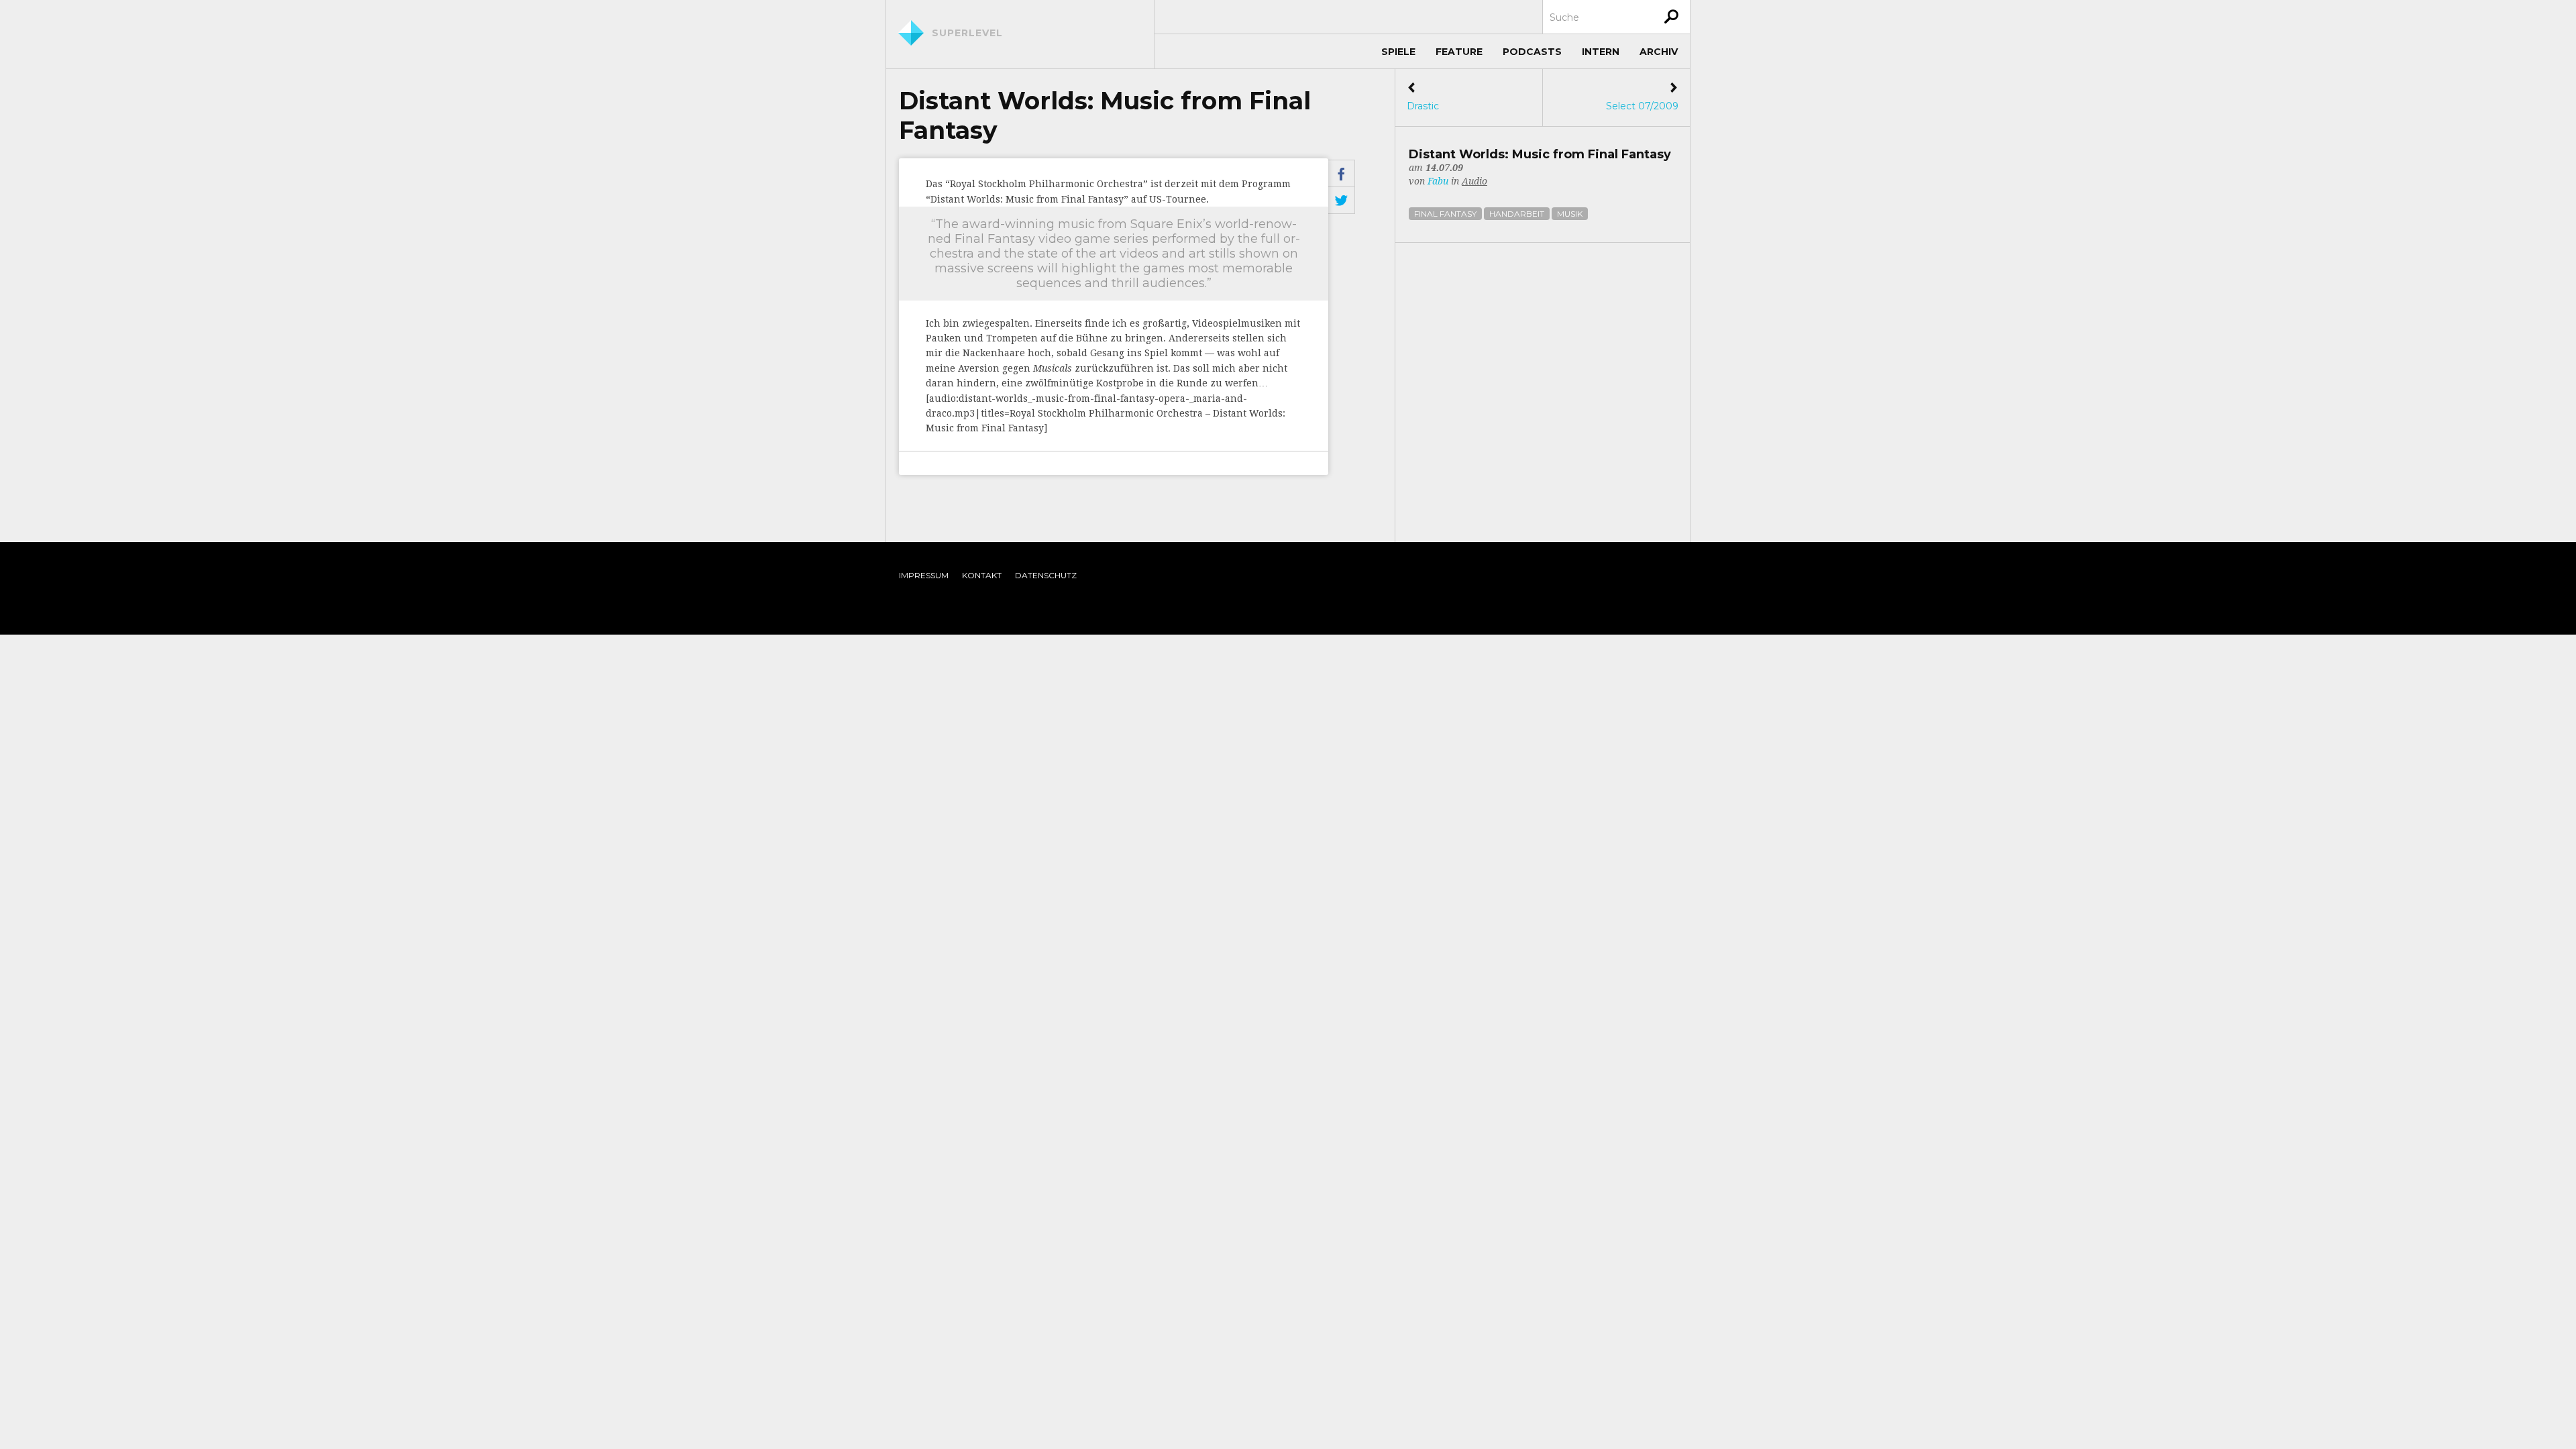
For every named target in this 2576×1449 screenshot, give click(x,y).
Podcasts (1532, 52)
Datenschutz (1046, 575)
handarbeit (1517, 214)
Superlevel (967, 33)
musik (1570, 214)
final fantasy (1445, 214)
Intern (1601, 52)
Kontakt (982, 575)
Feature (1459, 52)
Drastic (1423, 97)
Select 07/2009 (1642, 97)
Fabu (1438, 181)
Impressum (924, 575)
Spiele (1398, 52)
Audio (1474, 181)
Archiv (1659, 52)
